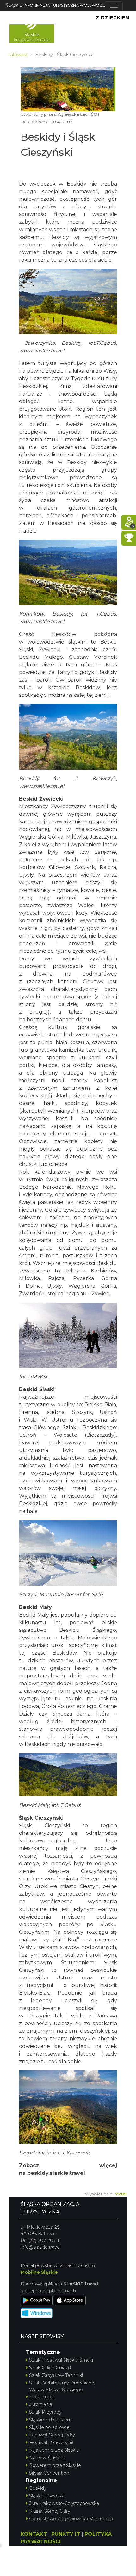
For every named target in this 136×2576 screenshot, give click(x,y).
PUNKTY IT (66, 2534)
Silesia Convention (49, 2473)
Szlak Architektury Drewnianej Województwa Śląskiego (62, 2386)
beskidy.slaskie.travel (56, 2173)
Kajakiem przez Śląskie (54, 2450)
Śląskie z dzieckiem (50, 2420)
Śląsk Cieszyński (47, 2496)
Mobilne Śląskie (39, 2272)
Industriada (41, 2397)
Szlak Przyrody (45, 2412)
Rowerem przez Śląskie (55, 2465)
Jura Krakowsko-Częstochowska (64, 2503)
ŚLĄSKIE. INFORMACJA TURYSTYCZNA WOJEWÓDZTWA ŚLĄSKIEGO (56, 5)
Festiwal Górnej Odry (52, 2435)
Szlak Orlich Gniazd (50, 2368)
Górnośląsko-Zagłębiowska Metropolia (71, 2519)
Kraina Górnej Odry (50, 2511)
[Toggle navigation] (114, 8)
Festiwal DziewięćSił (51, 2442)
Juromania (41, 2404)
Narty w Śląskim (47, 2458)
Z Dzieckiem (113, 18)
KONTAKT (34, 2534)
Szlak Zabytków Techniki (56, 2375)
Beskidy (38, 2488)
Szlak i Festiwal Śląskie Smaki (61, 2360)
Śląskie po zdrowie (49, 2427)
